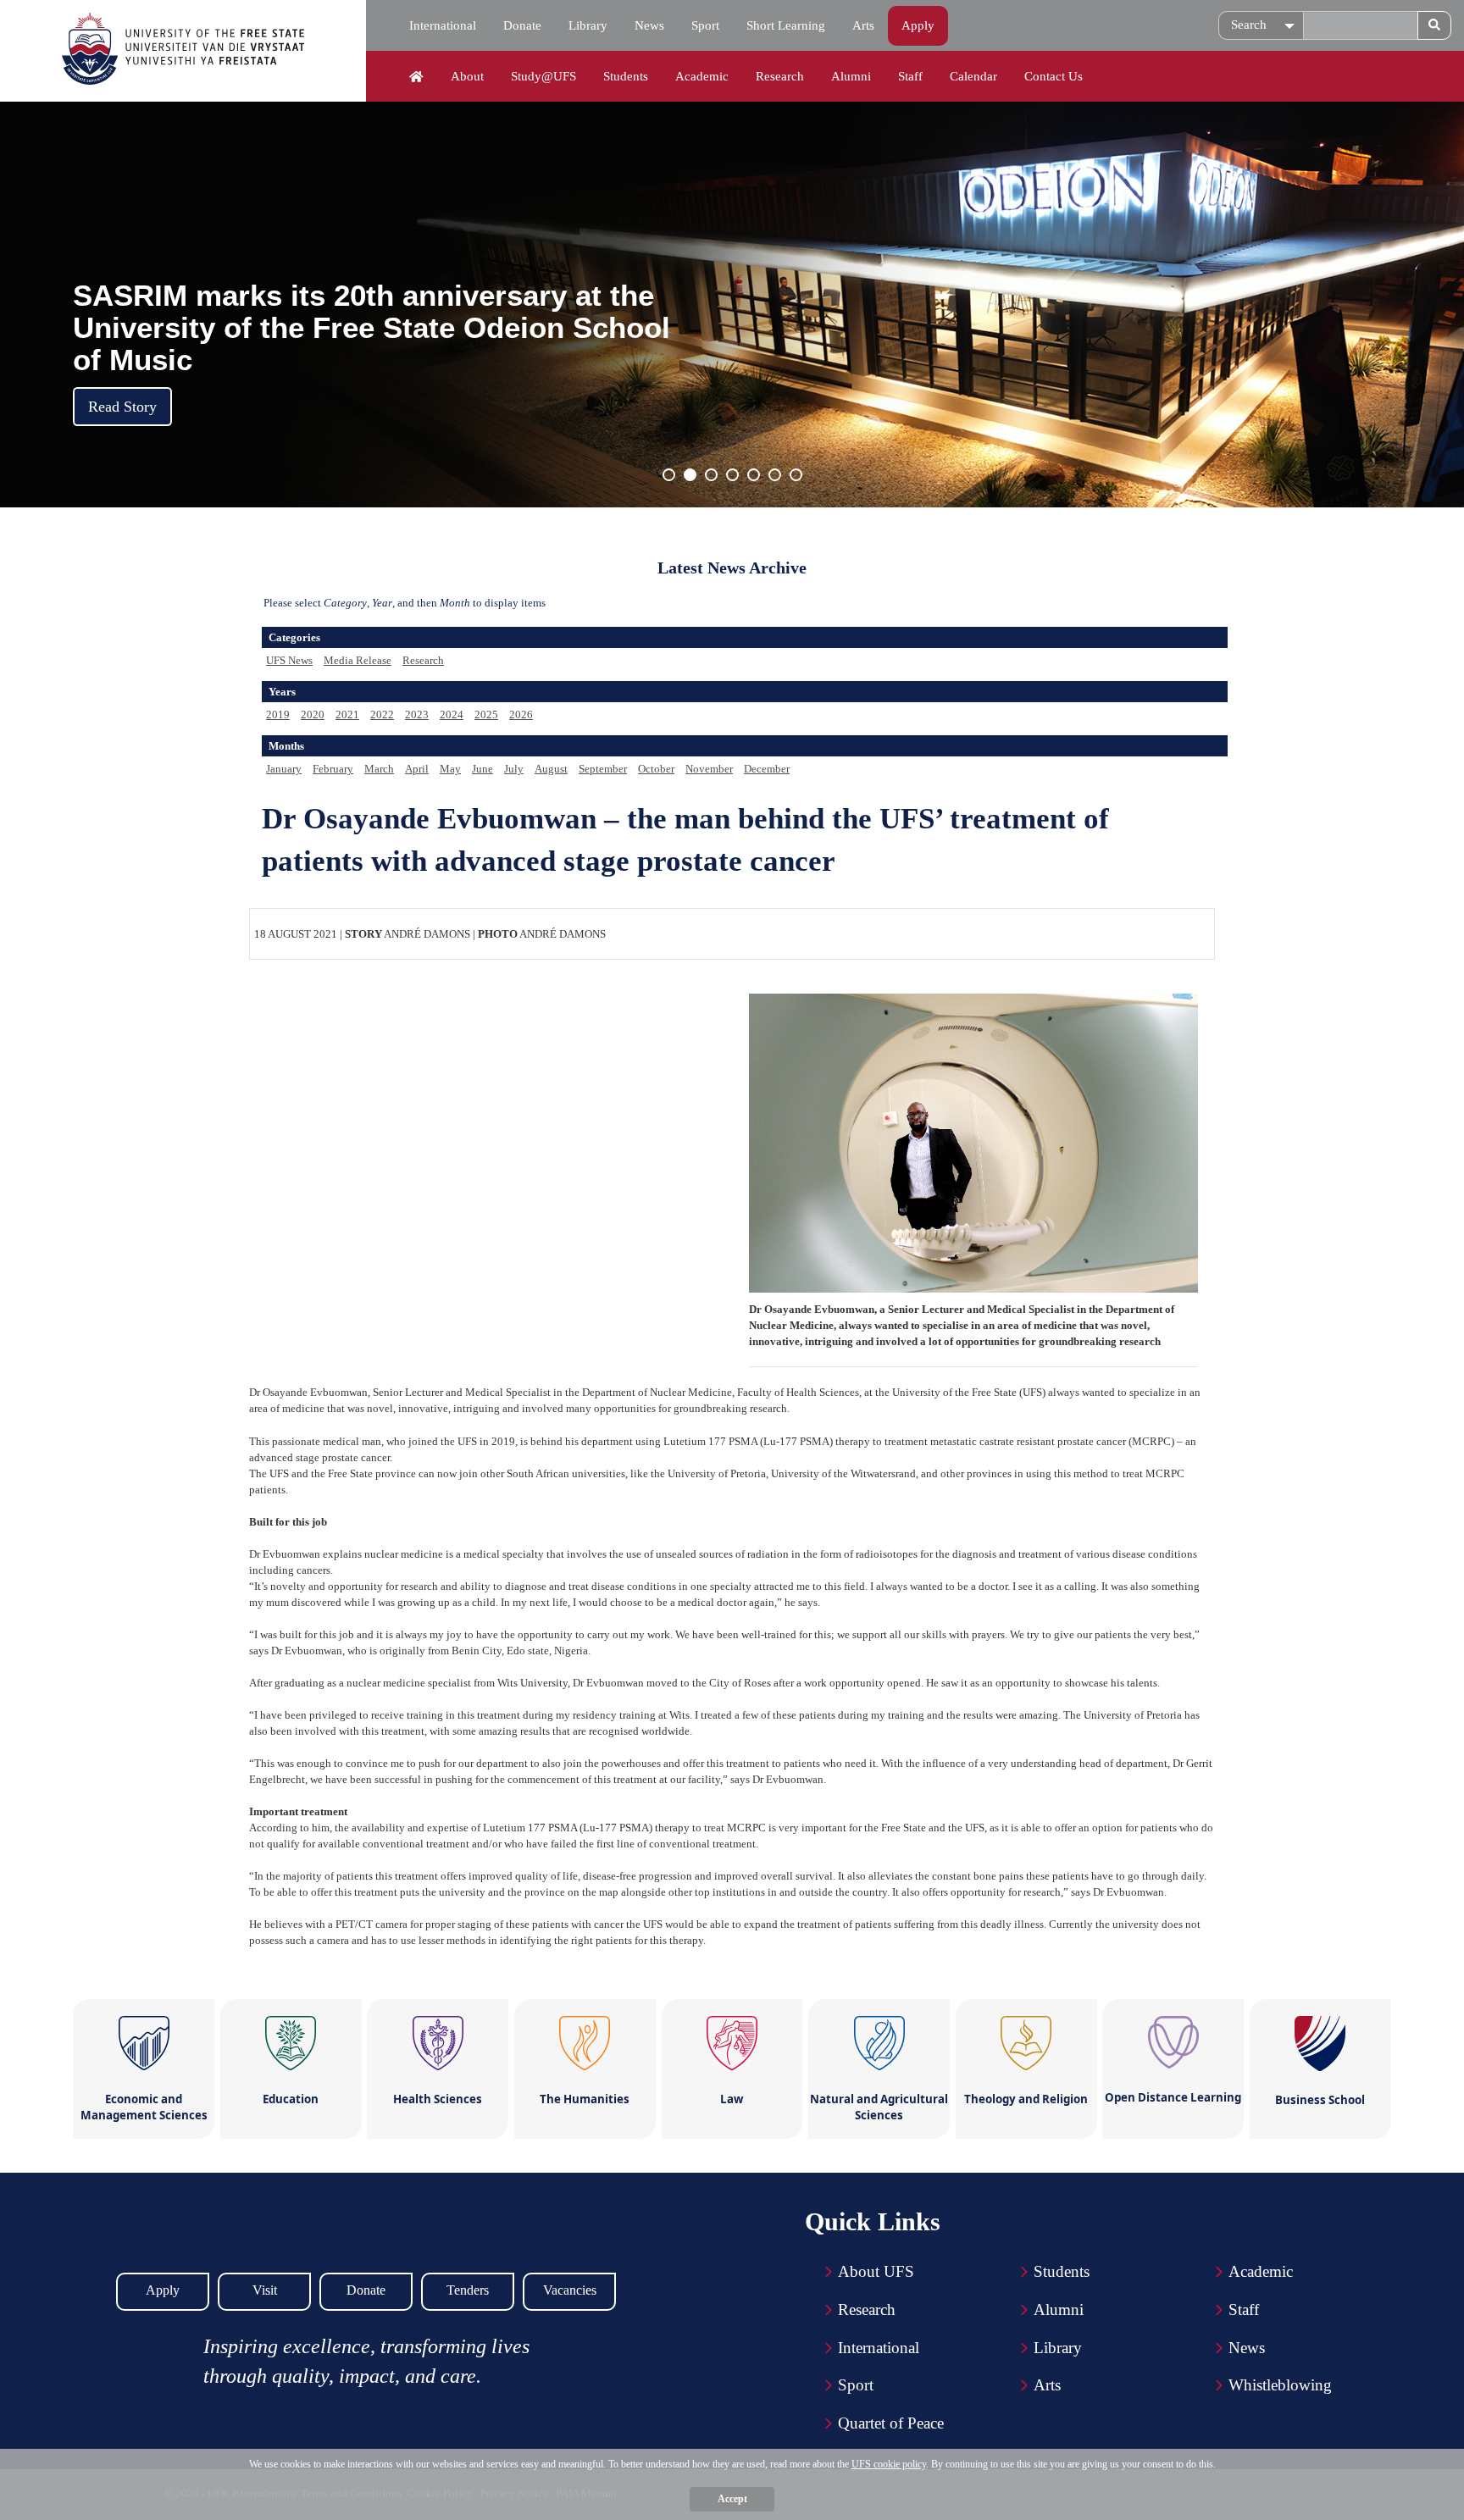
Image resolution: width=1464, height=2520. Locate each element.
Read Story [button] (122, 407)
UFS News (289, 660)
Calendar (973, 76)
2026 (521, 714)
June (482, 769)
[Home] (416, 77)
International (443, 25)
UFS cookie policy (889, 2464)
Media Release (358, 660)
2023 (417, 714)
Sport (705, 25)
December (767, 769)
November (709, 769)
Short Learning (786, 25)
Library (588, 25)
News (649, 25)
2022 (382, 714)
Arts (863, 25)
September (603, 769)
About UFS (876, 2271)
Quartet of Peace (891, 2423)
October (656, 769)
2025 (486, 714)
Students (626, 76)
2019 (278, 714)
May (450, 769)
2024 (452, 714)
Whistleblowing (1280, 2385)
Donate (522, 25)
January (284, 769)
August (551, 769)
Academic (702, 76)
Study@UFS (543, 76)
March (379, 769)
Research (780, 76)
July (514, 769)
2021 (347, 714)
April (417, 769)
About (467, 76)
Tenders (468, 2290)
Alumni (851, 76)
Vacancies (570, 2290)
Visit (265, 2290)
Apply (918, 25)
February (333, 769)
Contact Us (1054, 76)
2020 (313, 714)
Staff (910, 76)
